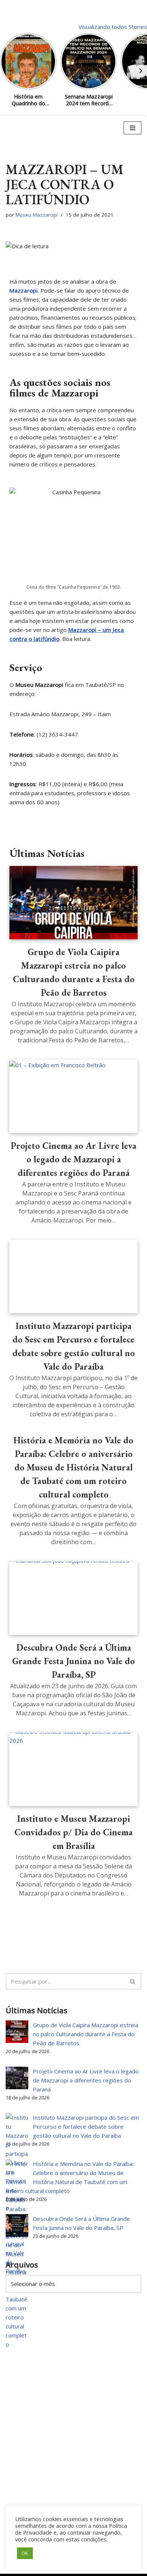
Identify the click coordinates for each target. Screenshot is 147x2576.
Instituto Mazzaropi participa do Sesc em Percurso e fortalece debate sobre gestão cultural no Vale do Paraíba (86, 2126)
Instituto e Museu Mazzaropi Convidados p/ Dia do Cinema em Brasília (73, 1832)
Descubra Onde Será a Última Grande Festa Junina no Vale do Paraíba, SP (73, 1661)
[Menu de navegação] (132, 128)
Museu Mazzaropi (37, 215)
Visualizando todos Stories (113, 27)
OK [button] (25, 2553)
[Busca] (133, 1981)
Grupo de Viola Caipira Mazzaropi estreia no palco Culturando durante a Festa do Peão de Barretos (86, 2034)
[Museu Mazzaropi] (28, 128)
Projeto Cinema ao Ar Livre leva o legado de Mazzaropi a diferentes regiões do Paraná (73, 1159)
